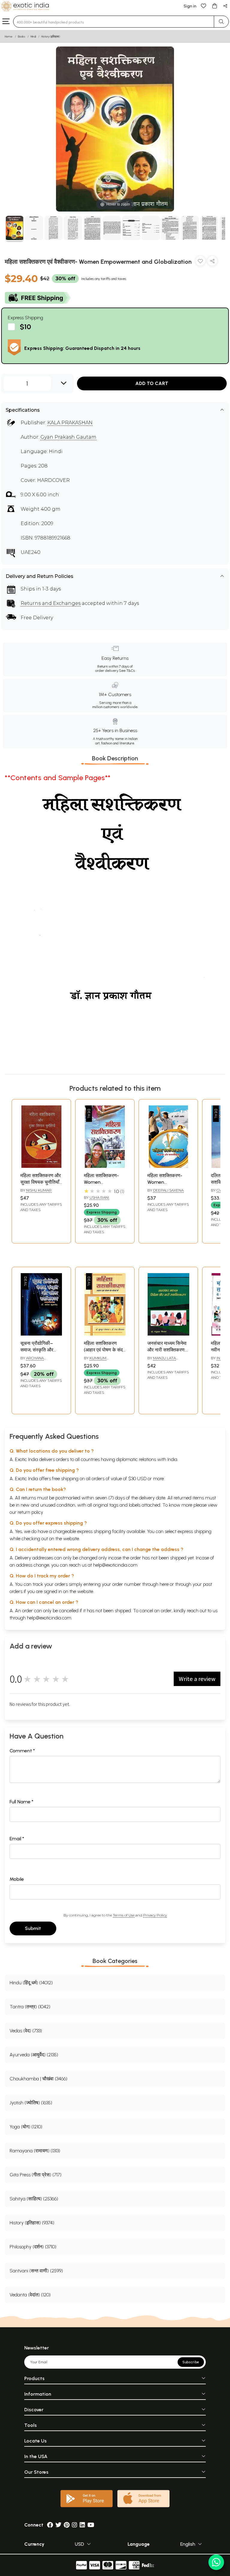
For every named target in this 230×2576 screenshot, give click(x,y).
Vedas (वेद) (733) (26, 2031)
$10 (25, 327)
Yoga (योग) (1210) (26, 2127)
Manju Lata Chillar (162, 1360)
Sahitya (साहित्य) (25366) (34, 2199)
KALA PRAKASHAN (70, 423)
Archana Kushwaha (32, 1360)
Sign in (190, 6)
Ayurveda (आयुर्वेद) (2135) (34, 2055)
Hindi (33, 36)
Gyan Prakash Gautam (68, 437)
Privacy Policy (155, 1915)
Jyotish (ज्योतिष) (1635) (31, 2103)
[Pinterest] (67, 2525)
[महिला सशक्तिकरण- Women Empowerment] (105, 1166)
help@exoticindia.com (115, 1565)
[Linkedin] (82, 2525)
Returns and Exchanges (51, 603)
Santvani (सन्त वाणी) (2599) (36, 2271)
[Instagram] (75, 2525)
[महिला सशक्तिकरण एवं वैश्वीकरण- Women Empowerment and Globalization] (15, 229)
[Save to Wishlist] (200, 262)
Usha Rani (99, 1197)
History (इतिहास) (51, 36)
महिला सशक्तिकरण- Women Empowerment (101, 1182)
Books (22, 36)
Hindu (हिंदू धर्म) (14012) (31, 1983)
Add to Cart (152, 383)
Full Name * (22, 1802)
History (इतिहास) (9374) (32, 2223)
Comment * (22, 1751)
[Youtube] (91, 2525)
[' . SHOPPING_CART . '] (214, 6)
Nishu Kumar (39, 1190)
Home (9, 36)
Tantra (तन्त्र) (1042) (30, 2007)
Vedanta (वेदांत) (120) (30, 2295)
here (164, 1584)
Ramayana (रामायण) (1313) (35, 2151)
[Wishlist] (204, 6)
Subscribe (191, 2362)
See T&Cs (127, 671)
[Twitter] (58, 2525)
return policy (30, 1512)
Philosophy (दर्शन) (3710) (33, 2247)
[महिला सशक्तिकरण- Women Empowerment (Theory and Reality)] (168, 1166)
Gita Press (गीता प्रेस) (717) (35, 2175)
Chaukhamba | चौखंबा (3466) (38, 2079)
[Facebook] (50, 2525)
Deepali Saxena (168, 1190)
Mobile (17, 1879)
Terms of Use (124, 1915)
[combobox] (114, 22)
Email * (17, 1839)
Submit (33, 1928)
